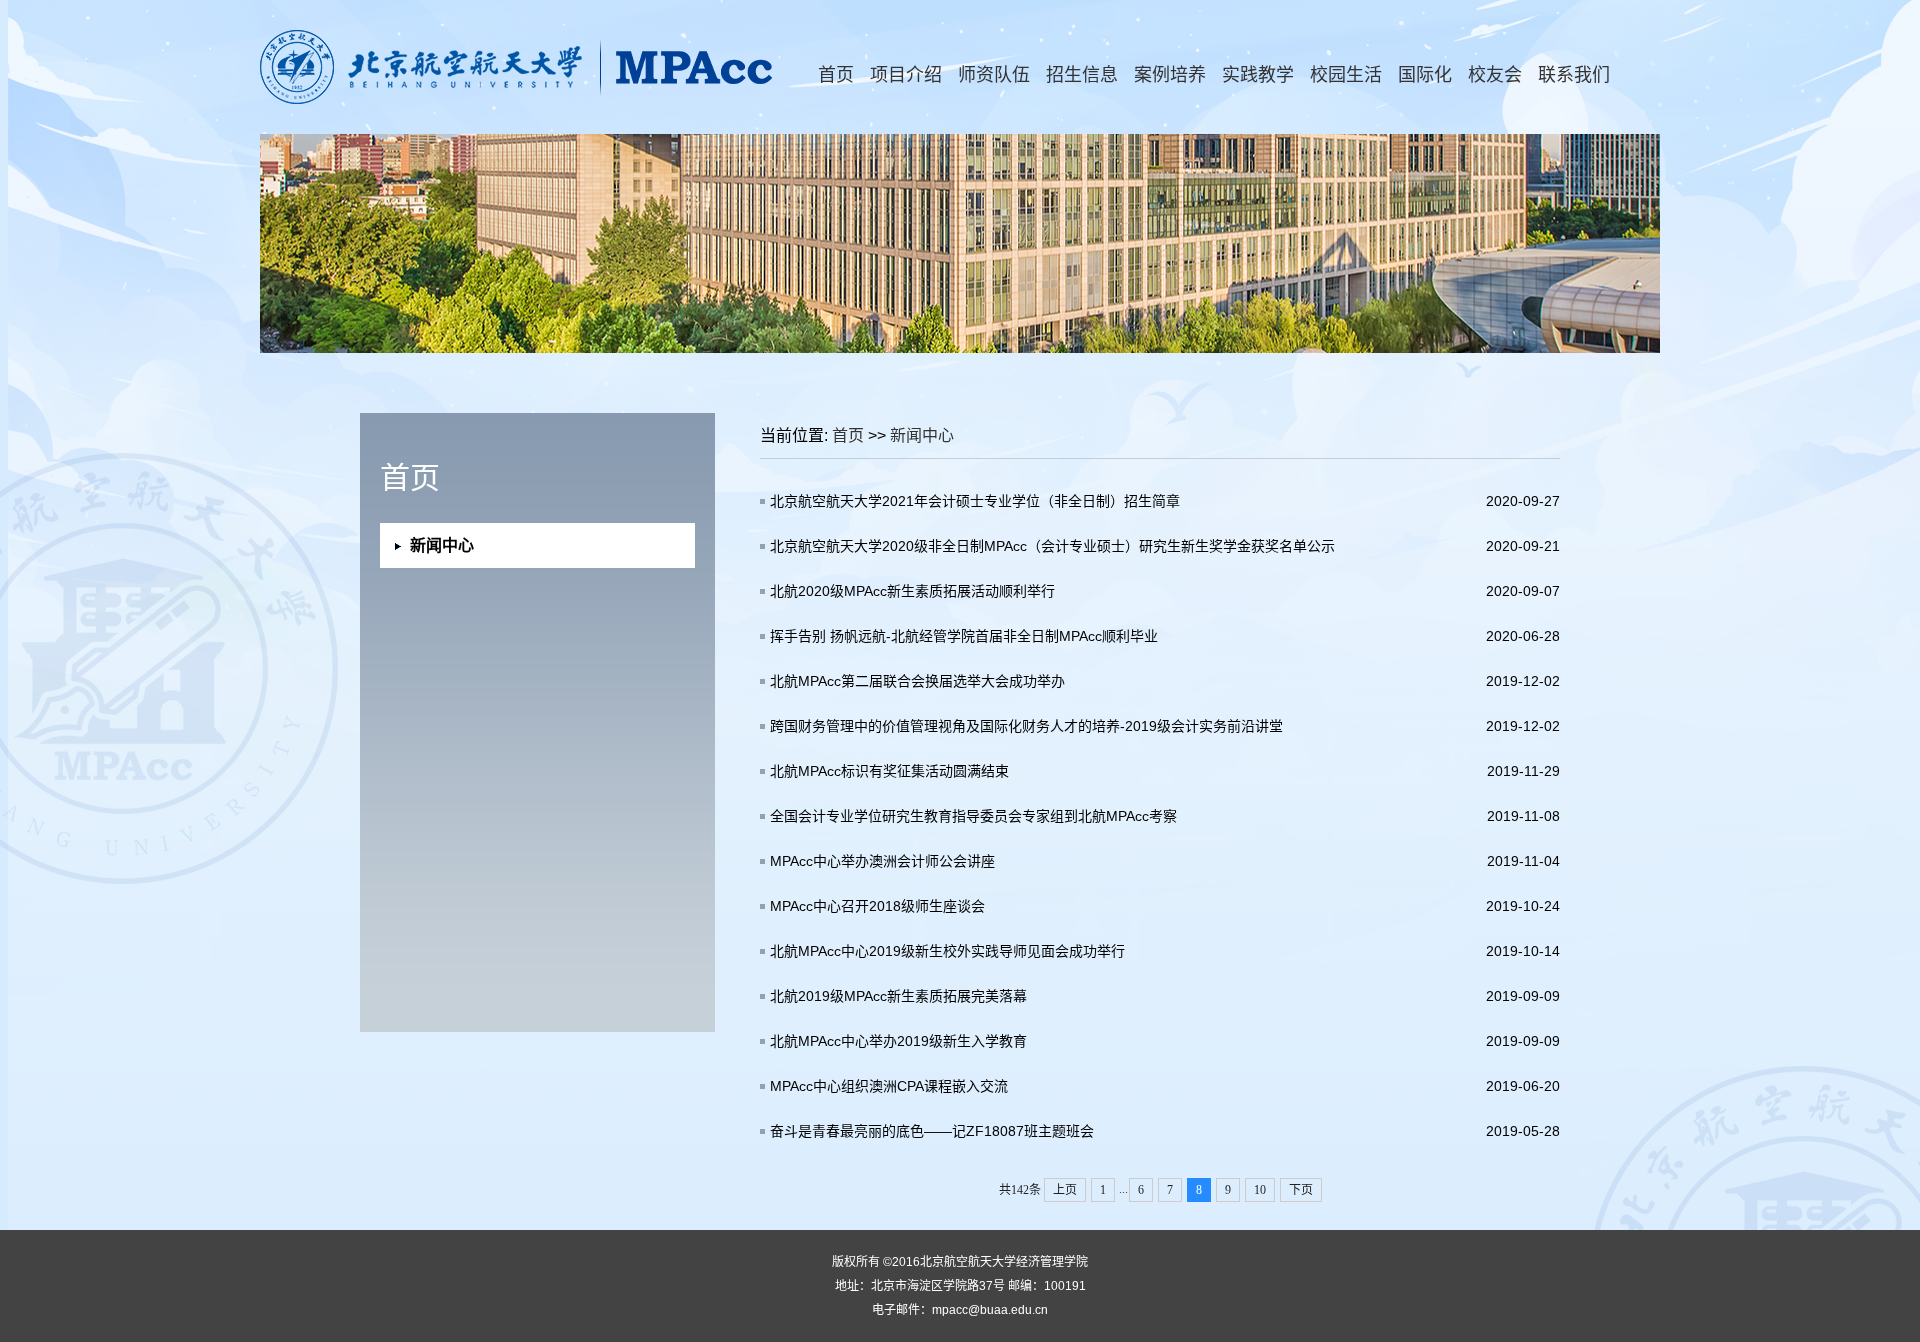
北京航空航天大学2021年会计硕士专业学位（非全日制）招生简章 (975, 501)
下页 (1301, 1190)
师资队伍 (994, 75)
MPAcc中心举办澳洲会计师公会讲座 (882, 861)
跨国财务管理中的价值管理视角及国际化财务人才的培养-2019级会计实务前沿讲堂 (1026, 726)
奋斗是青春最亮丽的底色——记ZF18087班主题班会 (932, 1131)
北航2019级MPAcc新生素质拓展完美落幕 (898, 996)
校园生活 (1346, 75)
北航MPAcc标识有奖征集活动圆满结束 (889, 771)
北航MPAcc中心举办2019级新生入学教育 (898, 1041)
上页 (1065, 1190)
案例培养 (1170, 75)
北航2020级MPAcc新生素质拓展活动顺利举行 (912, 591)
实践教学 (1258, 75)
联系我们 (1574, 75)
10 (1260, 1190)
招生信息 (1082, 75)
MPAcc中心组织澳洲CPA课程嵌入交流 (889, 1086)
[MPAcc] (518, 100)
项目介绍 (906, 75)
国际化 (1425, 75)
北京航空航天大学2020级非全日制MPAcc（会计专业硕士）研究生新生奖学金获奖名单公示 (1052, 546)
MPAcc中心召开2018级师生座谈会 (877, 906)
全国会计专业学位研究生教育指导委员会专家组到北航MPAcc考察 (973, 816)
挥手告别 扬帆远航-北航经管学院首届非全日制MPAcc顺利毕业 (964, 636)
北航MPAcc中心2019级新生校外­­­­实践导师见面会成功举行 (947, 951)
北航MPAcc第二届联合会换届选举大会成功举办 (917, 681)
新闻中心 (922, 435)
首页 (836, 75)
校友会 (1495, 75)
